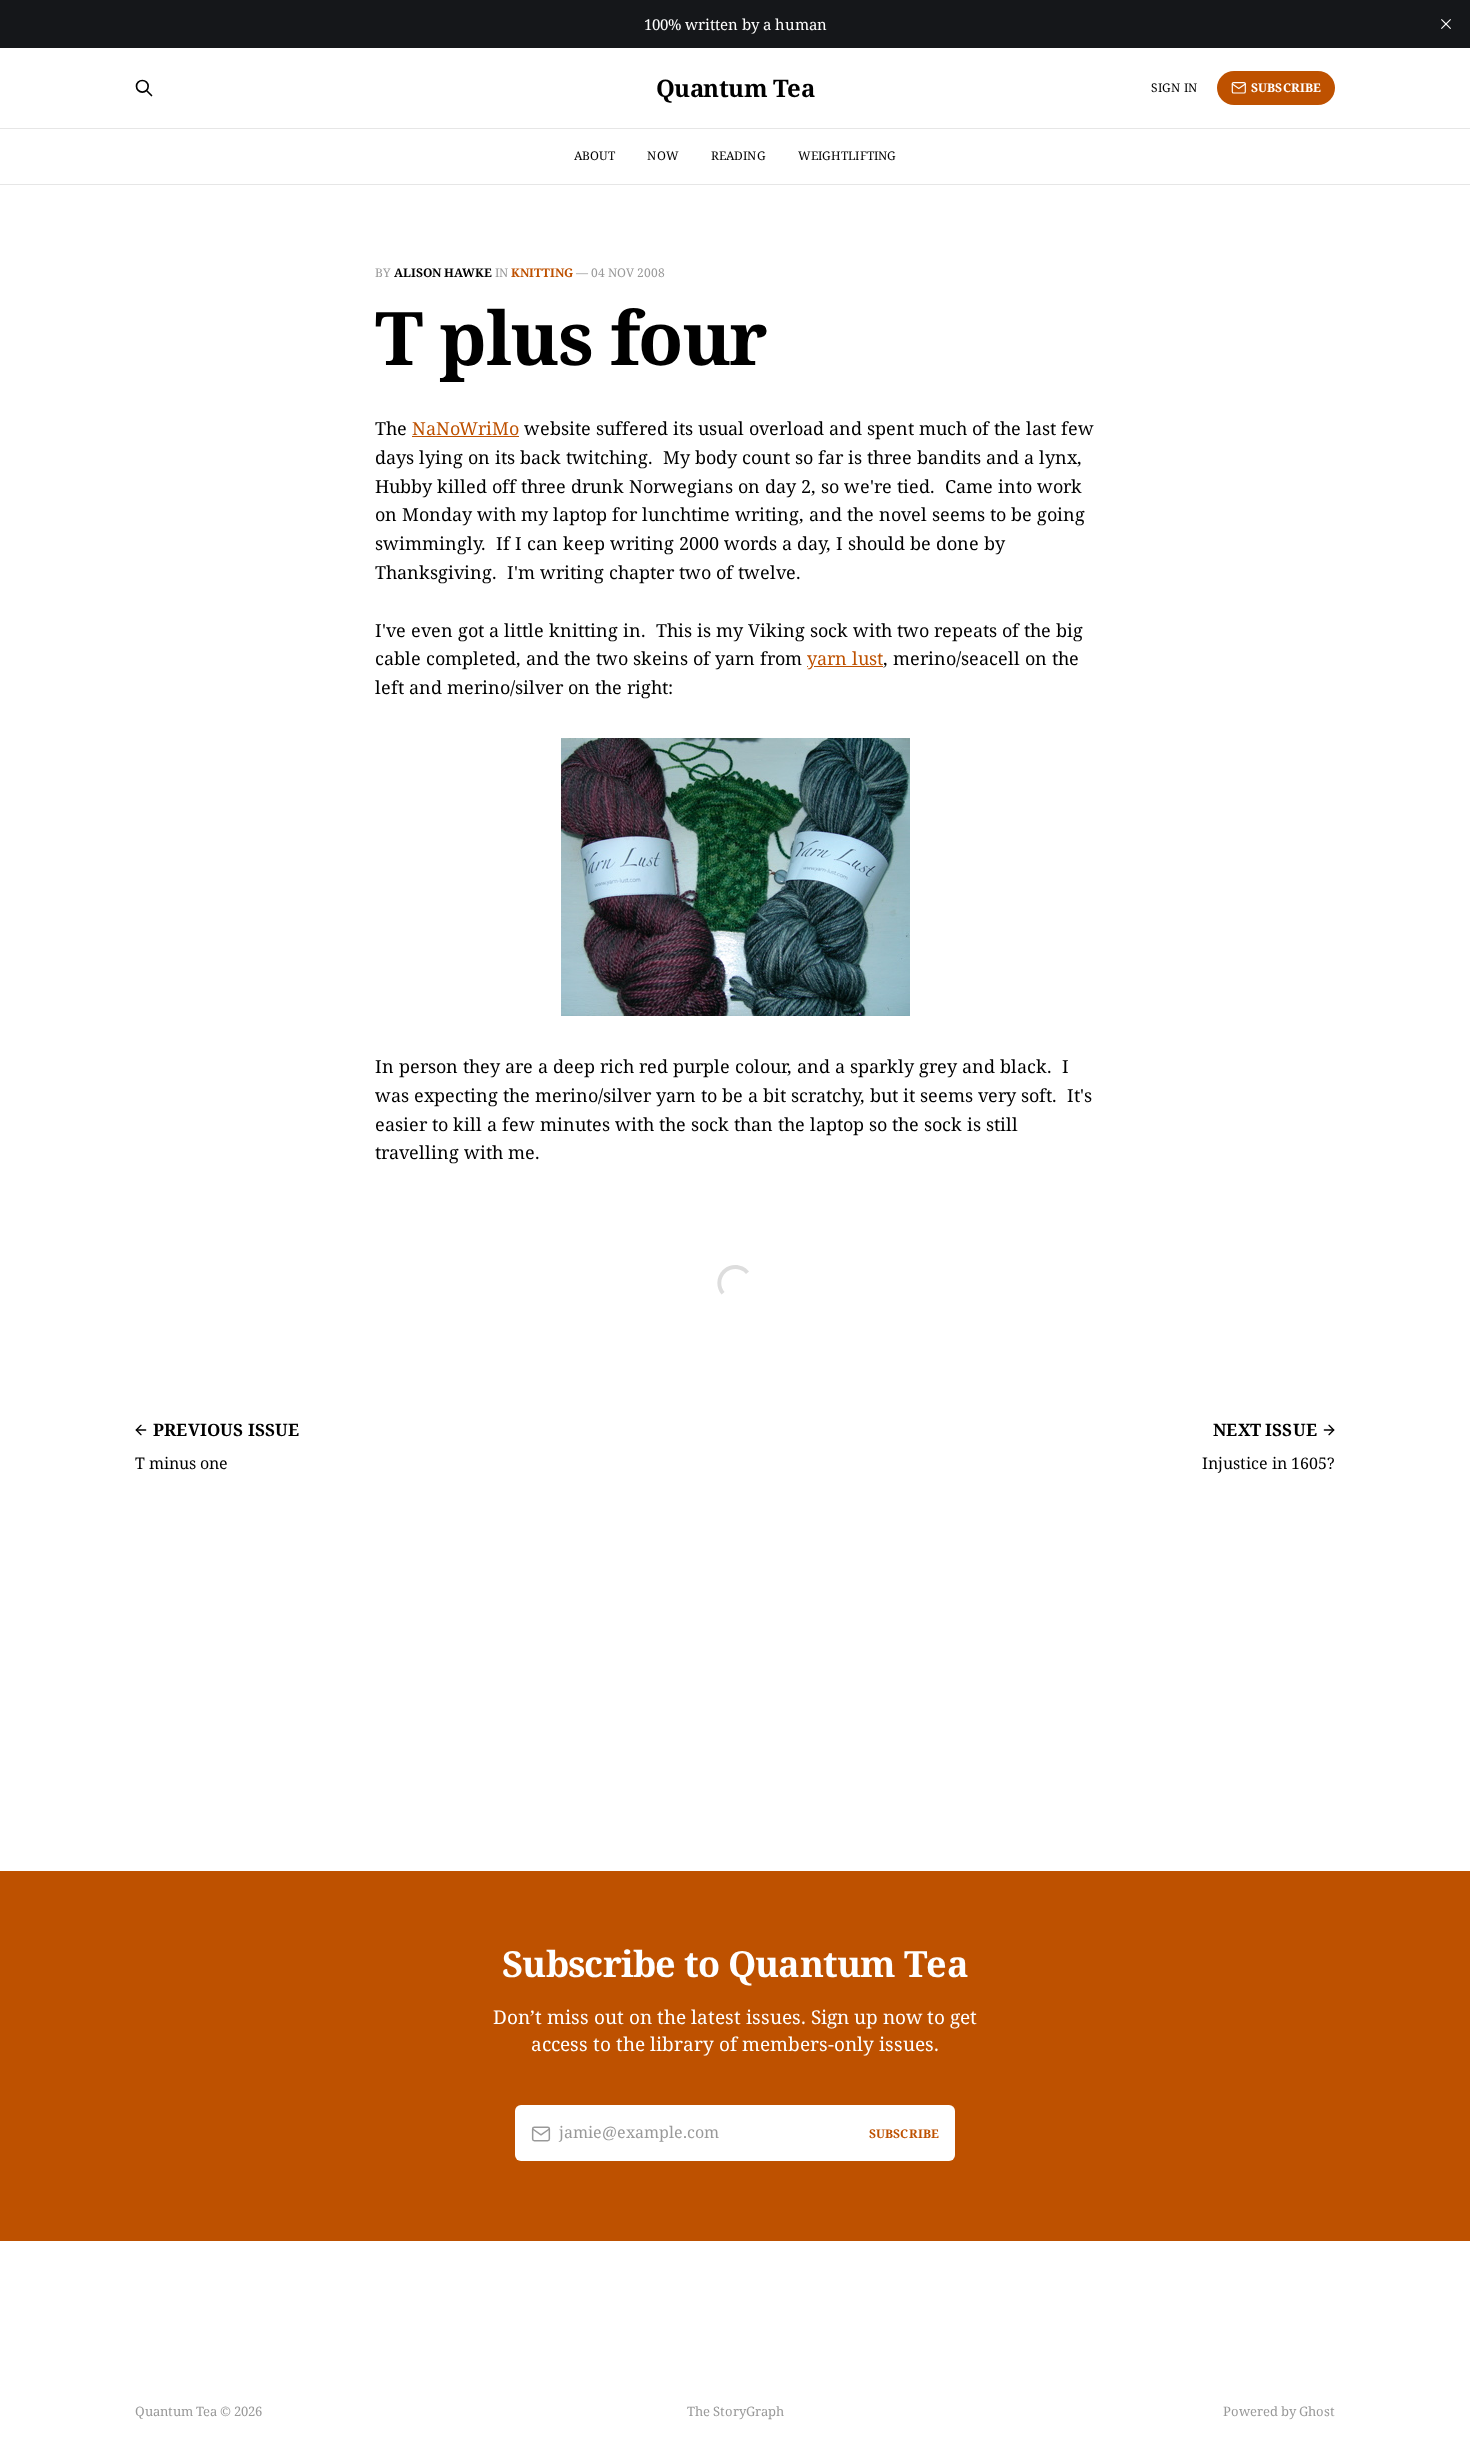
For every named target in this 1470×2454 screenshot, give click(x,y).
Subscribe (1286, 87)
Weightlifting (847, 155)
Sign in (1174, 87)
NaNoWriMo (465, 428)
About (595, 155)
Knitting (542, 272)
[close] (1446, 24)
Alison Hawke (443, 272)
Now (662, 155)
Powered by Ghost (1279, 2411)
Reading (738, 155)
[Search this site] (144, 88)
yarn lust (845, 658)
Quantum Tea (735, 88)
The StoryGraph (735, 2411)
